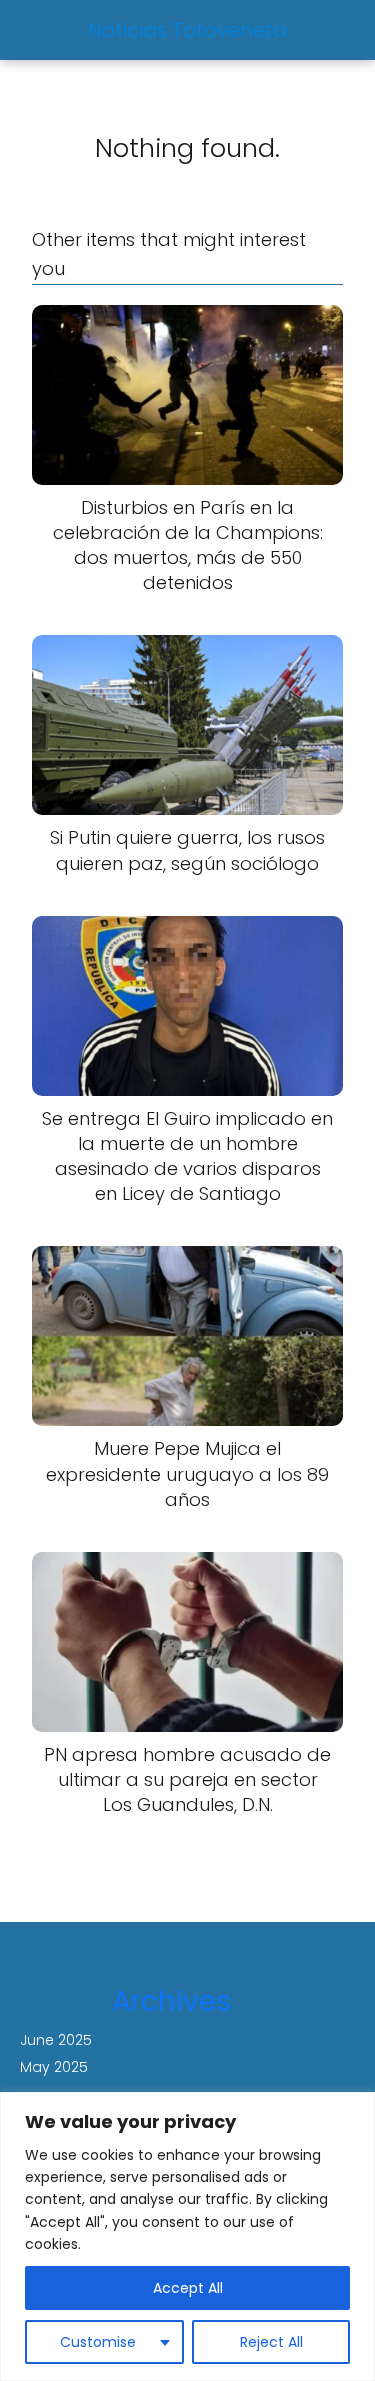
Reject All (271, 2342)
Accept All (188, 2288)
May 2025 (54, 2067)
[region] (187, 2236)
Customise (98, 2342)
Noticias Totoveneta (187, 30)
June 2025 (56, 2040)
